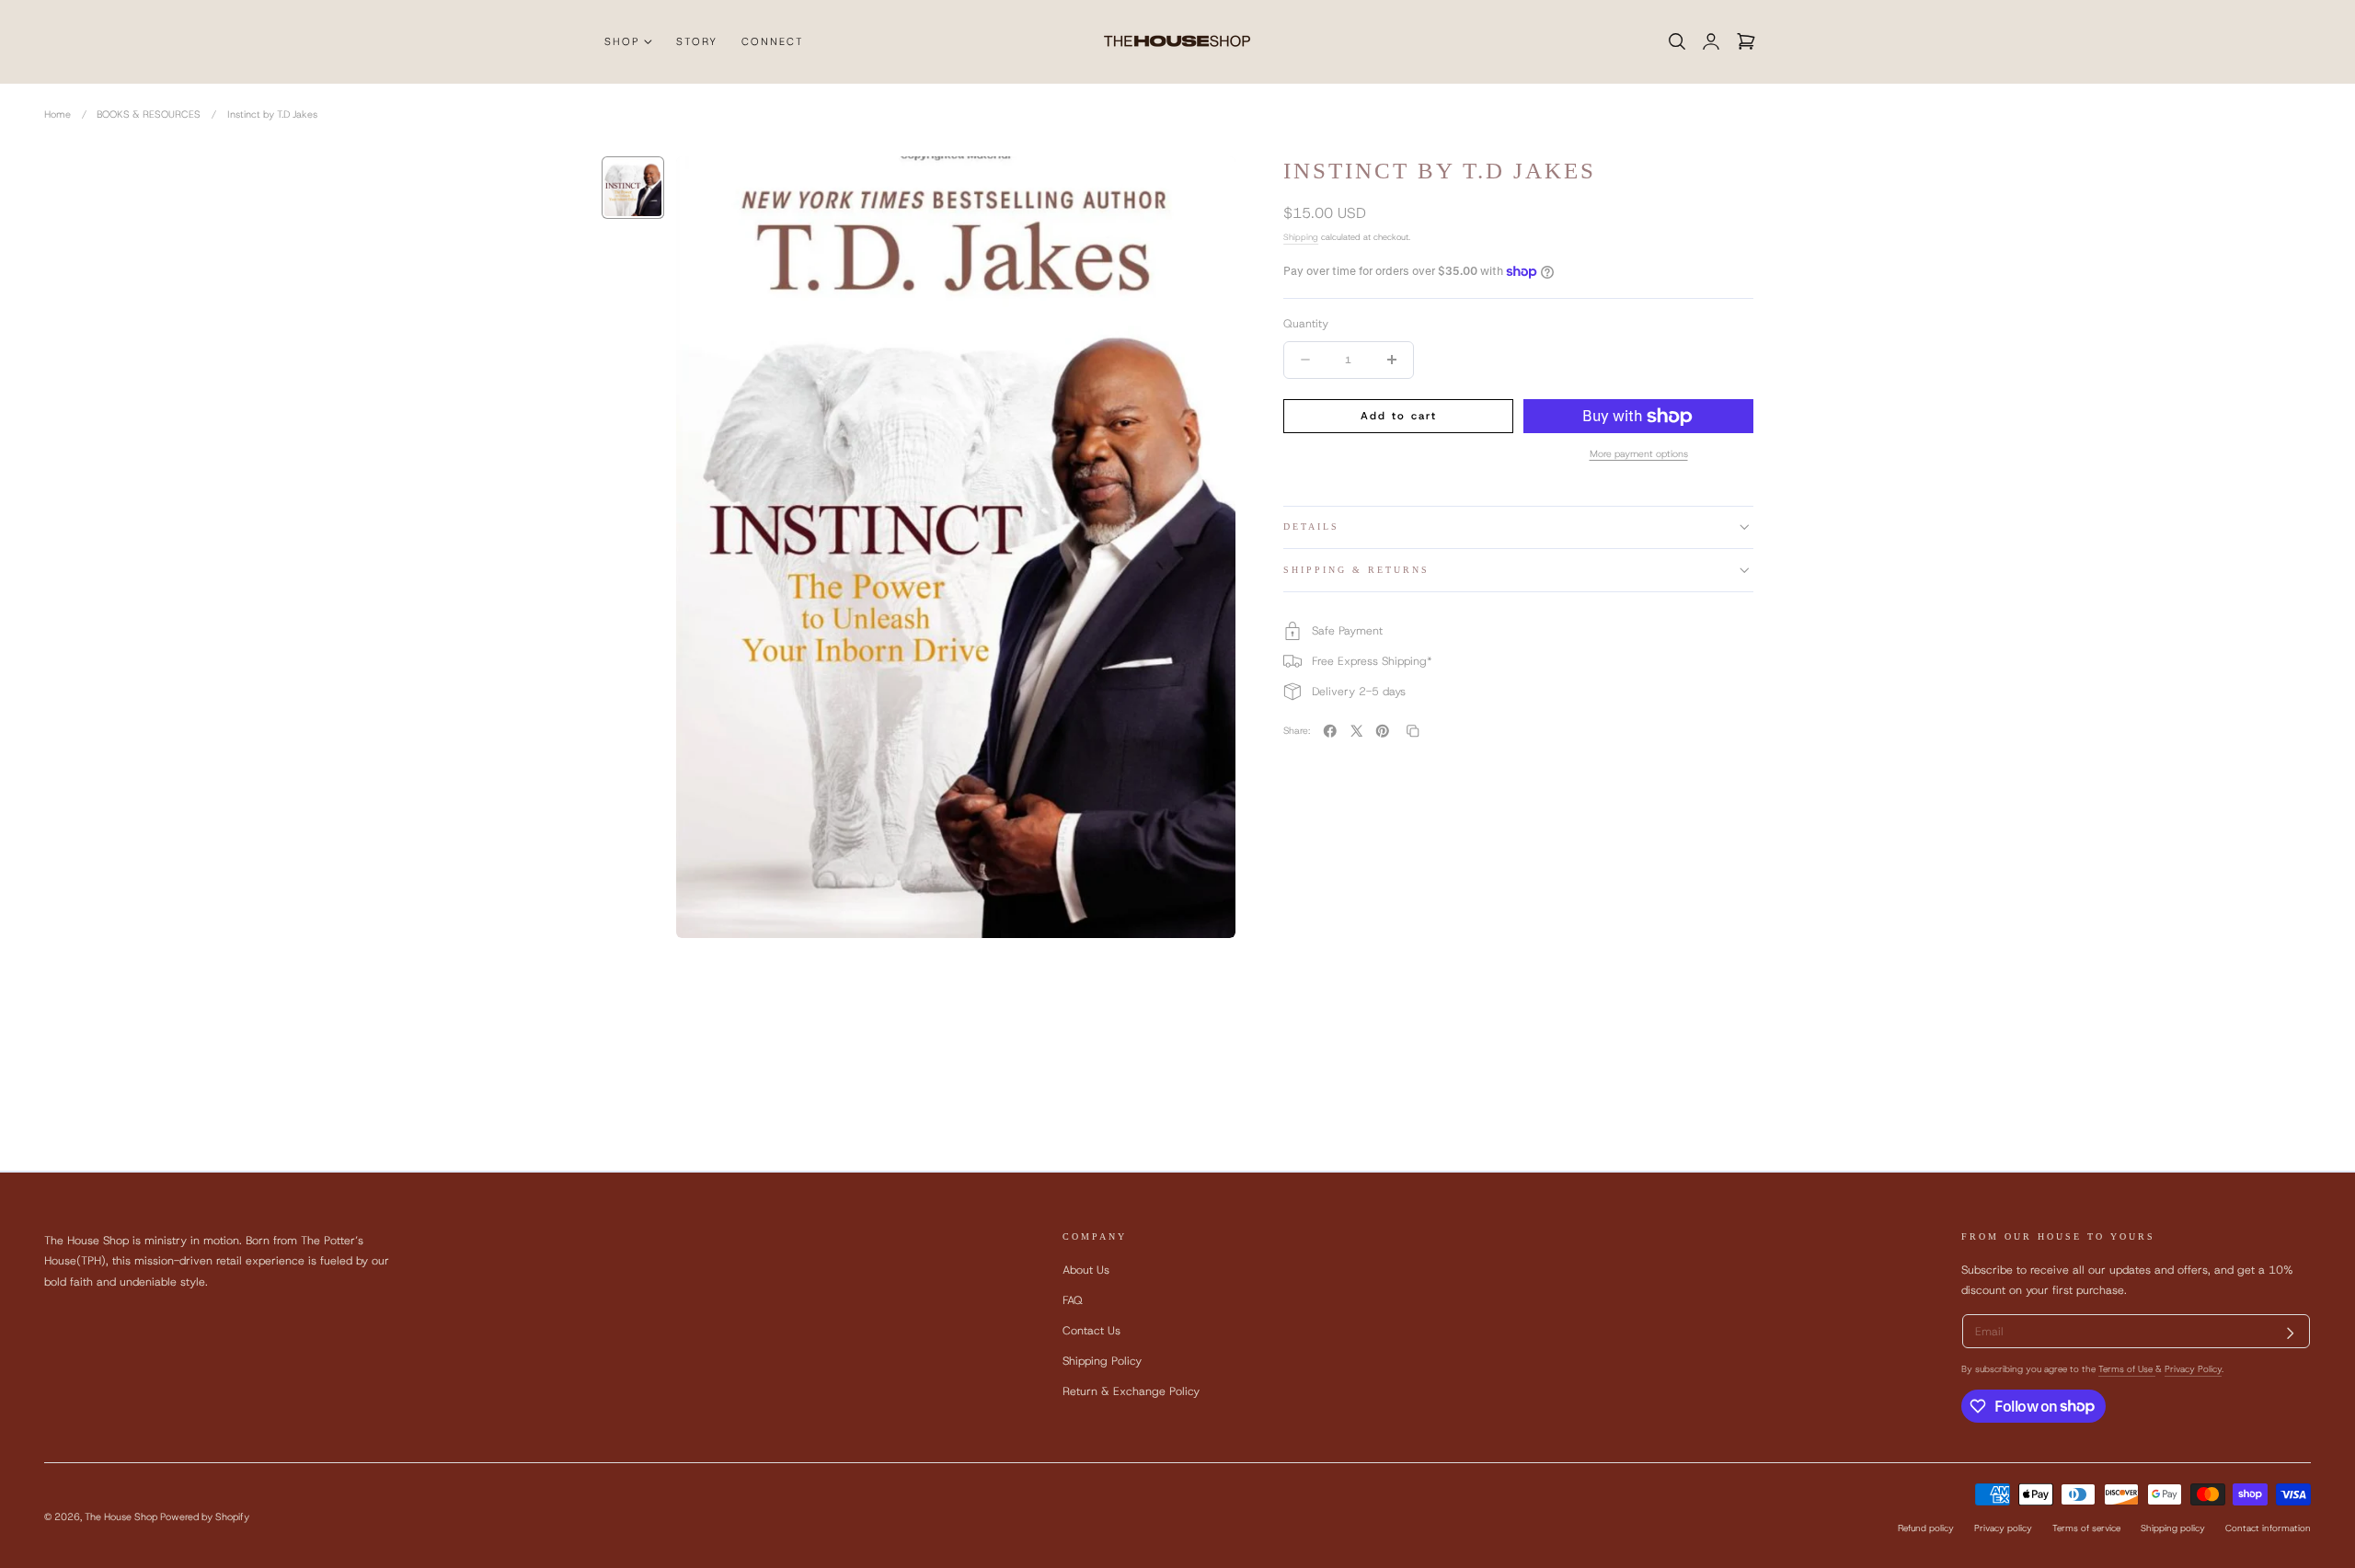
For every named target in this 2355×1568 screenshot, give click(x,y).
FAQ (1073, 1300)
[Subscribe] (2291, 1333)
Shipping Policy (1102, 1361)
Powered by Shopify (205, 1516)
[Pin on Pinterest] (1383, 731)
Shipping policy (2173, 1528)
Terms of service (2086, 1528)
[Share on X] (1357, 731)
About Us (1086, 1270)
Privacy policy (2003, 1528)
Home (57, 114)
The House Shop (121, 1516)
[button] (1677, 42)
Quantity (1306, 324)
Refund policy (1926, 1528)
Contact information (2268, 1528)
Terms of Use (2127, 1369)
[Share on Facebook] (1330, 731)
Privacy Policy (2193, 1369)
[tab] (633, 188)
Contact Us (1091, 1330)
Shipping (1301, 237)
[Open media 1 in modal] (1205, 186)
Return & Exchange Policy (1131, 1391)
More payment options (1639, 453)
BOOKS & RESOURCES (149, 114)
